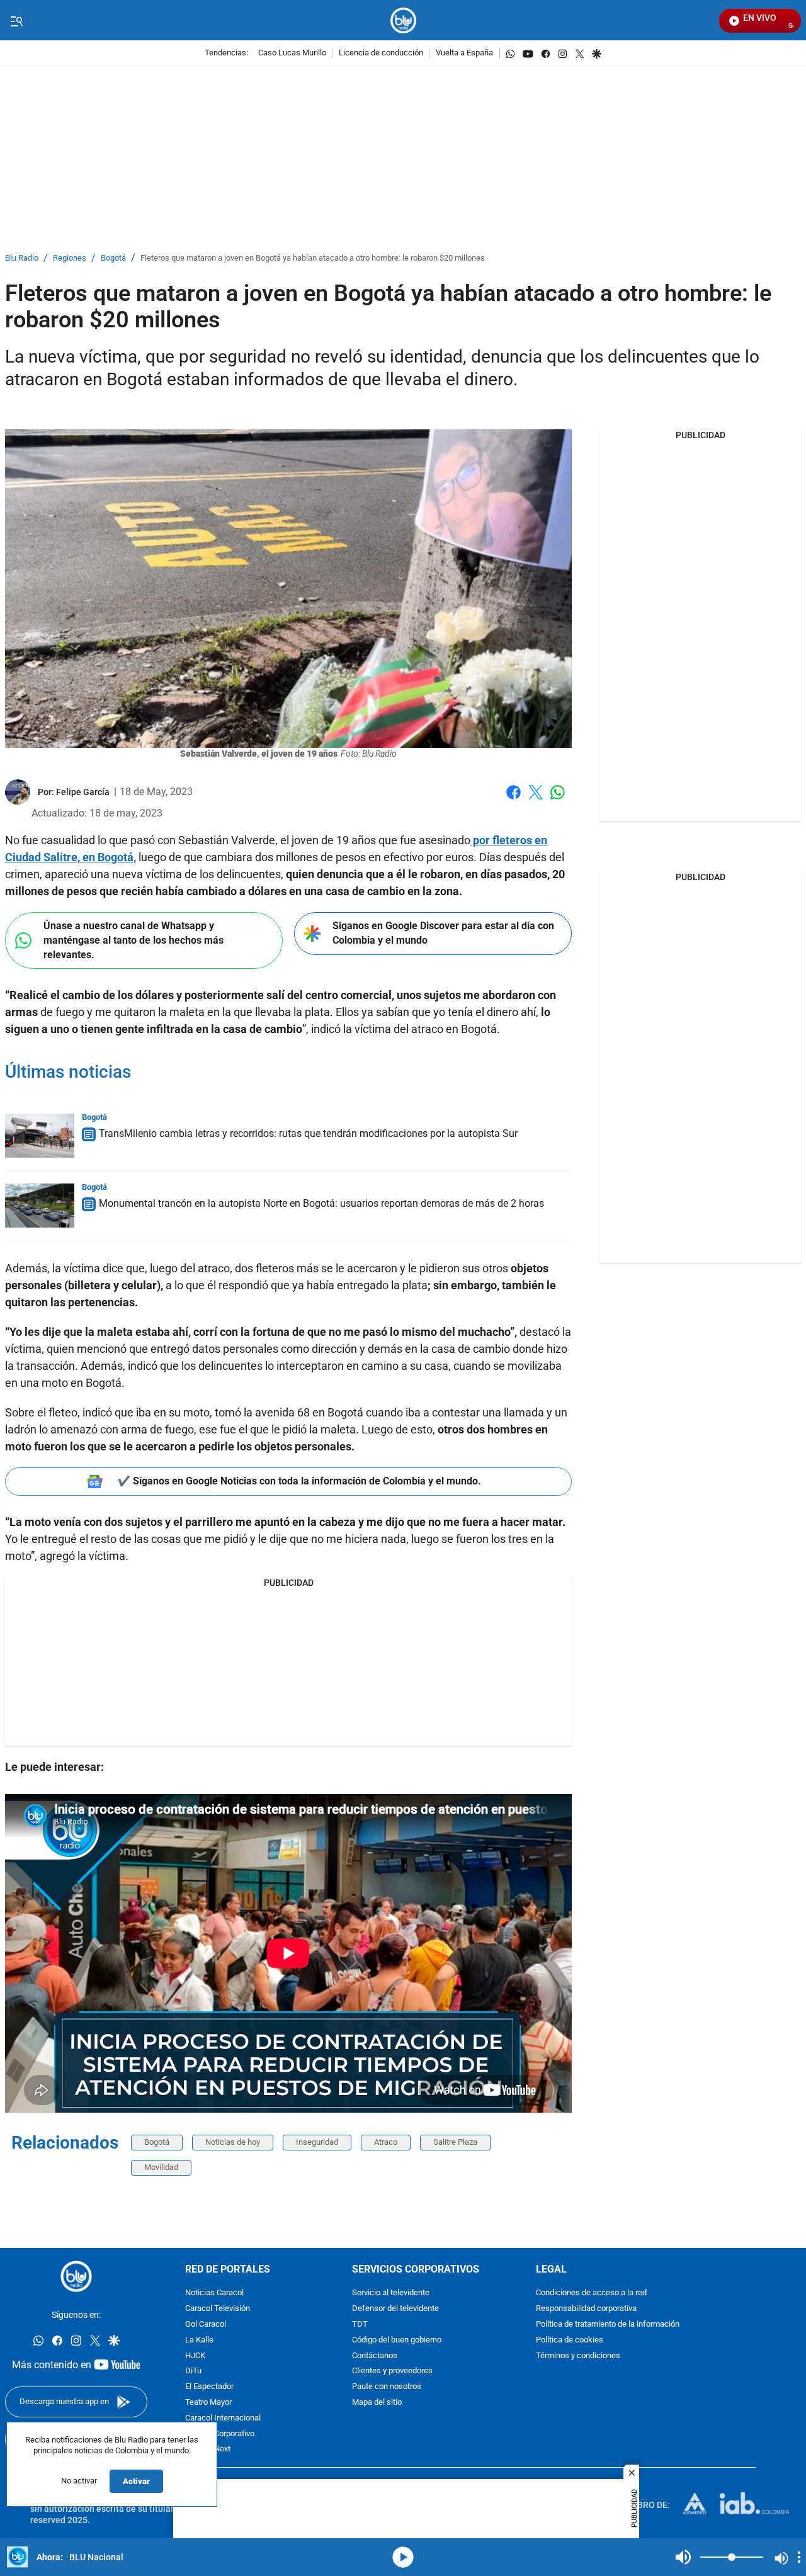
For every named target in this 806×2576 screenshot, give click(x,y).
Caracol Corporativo (220, 2433)
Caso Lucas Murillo (292, 53)
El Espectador (209, 2387)
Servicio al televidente (391, 2293)
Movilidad (161, 2167)
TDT (360, 2325)
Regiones (70, 258)
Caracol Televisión (218, 2309)
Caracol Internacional (223, 2418)
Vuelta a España (464, 53)
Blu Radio (22, 258)
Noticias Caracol (214, 2293)
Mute (683, 2557)
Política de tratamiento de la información (608, 2325)
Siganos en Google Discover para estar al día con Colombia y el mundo (443, 933)
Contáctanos (375, 2355)
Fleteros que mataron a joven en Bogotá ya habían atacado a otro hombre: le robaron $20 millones (313, 258)
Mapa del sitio (377, 2403)
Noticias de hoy (233, 2142)
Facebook (514, 800)
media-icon (403, 2557)
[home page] (403, 20)
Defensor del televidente (395, 2309)
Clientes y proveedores (392, 2371)
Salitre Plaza (455, 2142)
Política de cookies (570, 2340)
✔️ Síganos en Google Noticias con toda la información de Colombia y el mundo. (299, 1481)
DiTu (193, 2371)
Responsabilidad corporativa (586, 2309)
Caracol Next (208, 2449)
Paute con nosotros (387, 2387)
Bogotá (113, 258)
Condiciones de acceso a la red (591, 2293)
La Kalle (199, 2340)
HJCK (195, 2355)
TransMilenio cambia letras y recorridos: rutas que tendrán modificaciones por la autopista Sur (308, 1133)
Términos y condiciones (578, 2355)
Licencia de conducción (381, 53)
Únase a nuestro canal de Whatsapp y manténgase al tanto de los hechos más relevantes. (133, 940)
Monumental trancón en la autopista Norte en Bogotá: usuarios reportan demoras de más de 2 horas (321, 1203)
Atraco (386, 2142)
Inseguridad (317, 2142)
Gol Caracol (206, 2325)
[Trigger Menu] (16, 21)
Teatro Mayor (208, 2403)
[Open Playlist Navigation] (799, 2557)
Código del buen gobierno (397, 2340)
